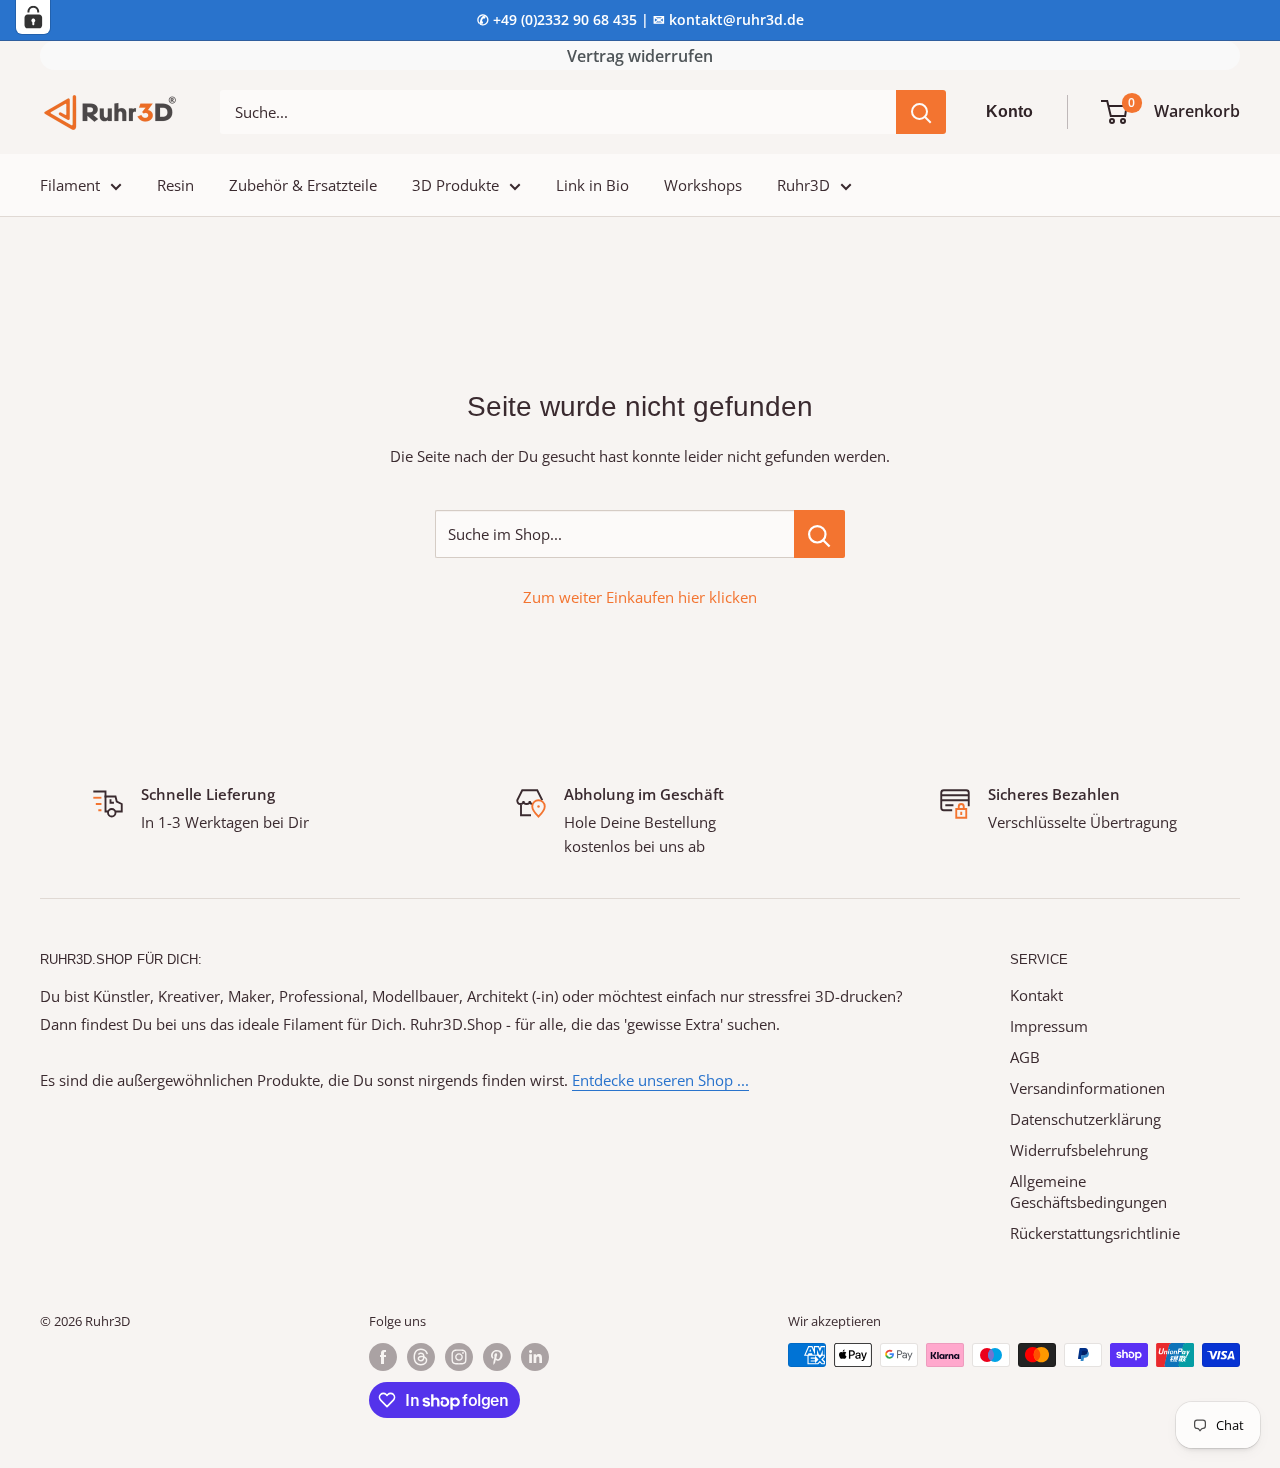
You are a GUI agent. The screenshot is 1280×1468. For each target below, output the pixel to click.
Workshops (703, 185)
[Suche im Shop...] (819, 534)
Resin (175, 185)
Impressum (1049, 1026)
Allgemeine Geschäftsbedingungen (1088, 1191)
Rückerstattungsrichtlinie (1095, 1233)
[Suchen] (921, 112)
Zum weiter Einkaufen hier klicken (640, 597)
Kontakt (1036, 995)
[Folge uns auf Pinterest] (497, 1357)
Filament (70, 185)
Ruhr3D (803, 185)
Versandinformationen (1087, 1088)
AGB (1025, 1057)
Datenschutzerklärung (1085, 1119)
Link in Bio (592, 185)
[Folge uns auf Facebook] (383, 1357)
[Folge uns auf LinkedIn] (535, 1357)
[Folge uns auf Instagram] (459, 1357)
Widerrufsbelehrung (1079, 1150)
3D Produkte (455, 185)
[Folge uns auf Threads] (421, 1357)
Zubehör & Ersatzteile (303, 185)
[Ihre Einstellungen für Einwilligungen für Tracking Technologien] (33, 17)
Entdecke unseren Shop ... (660, 1080)
